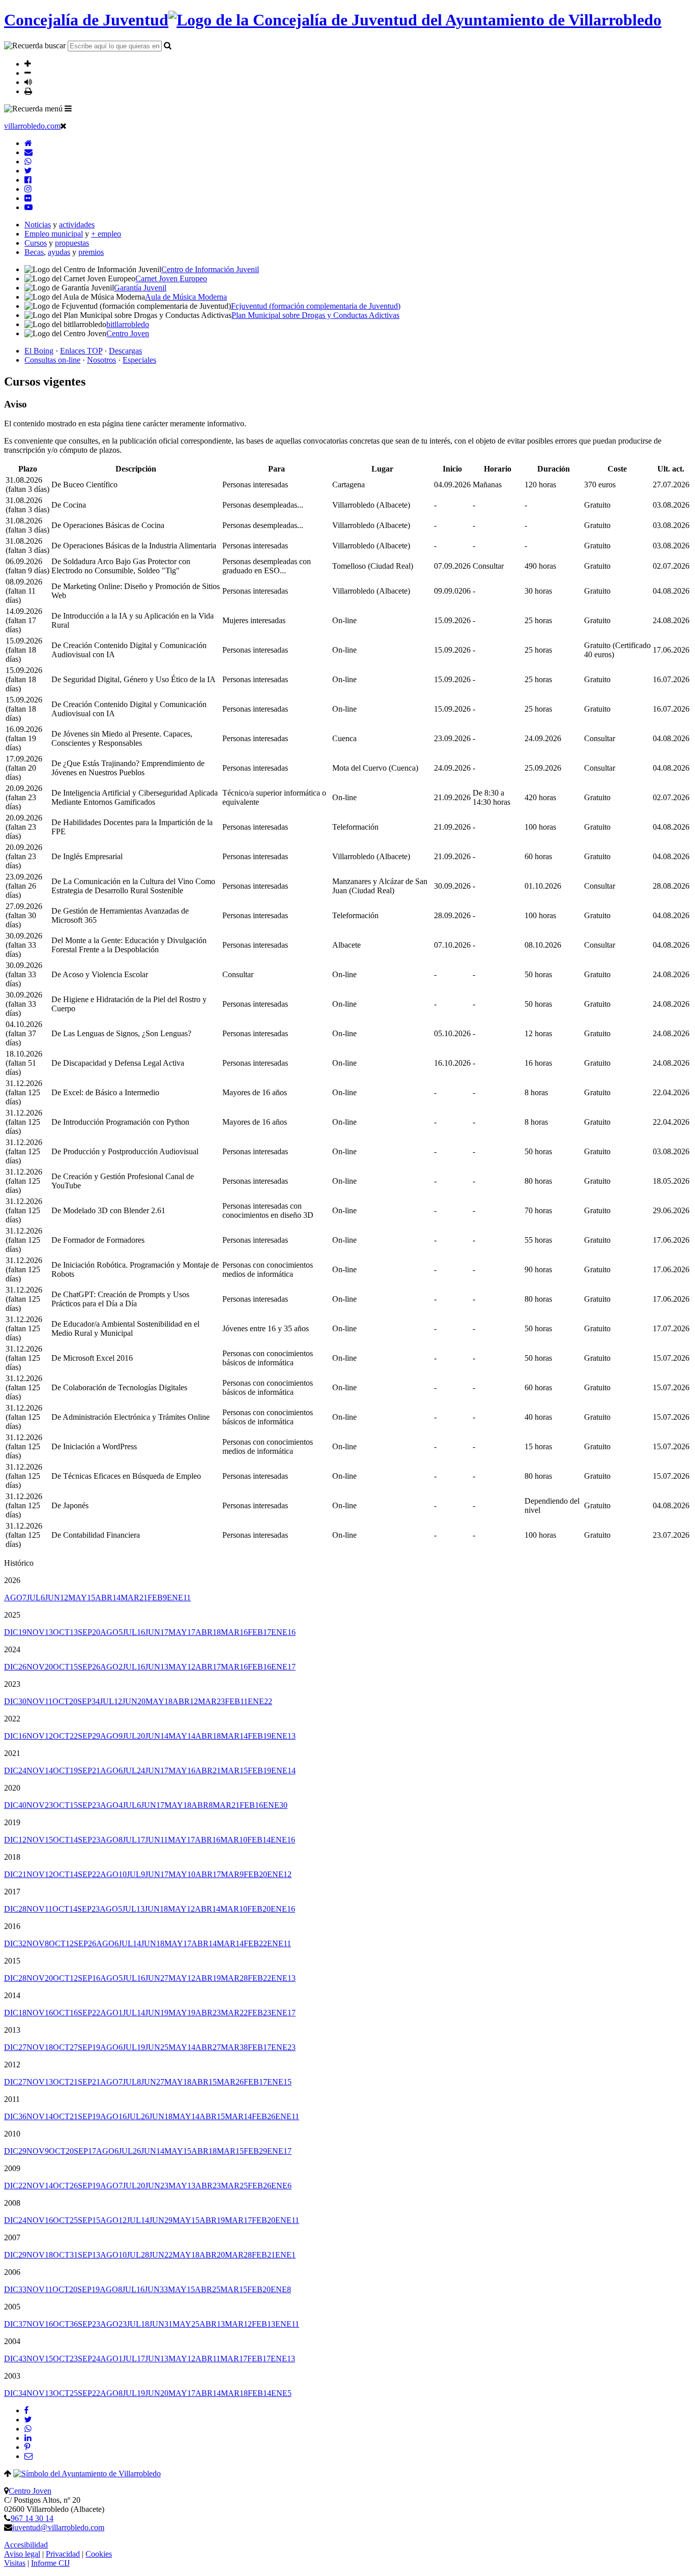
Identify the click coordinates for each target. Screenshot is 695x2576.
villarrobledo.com (32, 126)
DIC (15, 1632)
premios (91, 252)
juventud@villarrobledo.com (58, 2527)
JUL (36, 1598)
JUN (56, 1598)
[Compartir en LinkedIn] (28, 2438)
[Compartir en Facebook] (26, 2410)
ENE (179, 1598)
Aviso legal (22, 2554)
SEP (89, 1632)
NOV (40, 1632)
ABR (108, 1598)
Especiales (139, 360)
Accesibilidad (26, 2545)
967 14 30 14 (32, 2518)
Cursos (36, 243)
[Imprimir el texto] (28, 91)
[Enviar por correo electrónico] (28, 2456)
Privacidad (63, 2554)
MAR (134, 1598)
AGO (15, 1598)
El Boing (39, 351)
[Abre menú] (68, 108)
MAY (82, 1598)
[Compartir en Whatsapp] (28, 2429)
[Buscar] (168, 45)
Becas (34, 252)
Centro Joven (30, 2491)
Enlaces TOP (81, 351)
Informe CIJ (50, 2563)
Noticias (38, 225)
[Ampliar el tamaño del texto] (28, 64)
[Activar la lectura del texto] (28, 82)
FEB (157, 1598)
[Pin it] (27, 2447)
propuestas (72, 243)
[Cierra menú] (63, 126)
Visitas (15, 2563)
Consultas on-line (52, 360)
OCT (65, 1632)
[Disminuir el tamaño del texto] (28, 73)
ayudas (59, 252)
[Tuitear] (28, 2420)
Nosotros (102, 360)
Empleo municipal (54, 234)
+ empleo (106, 234)
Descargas (125, 351)
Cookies (99, 2554)
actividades (77, 225)
